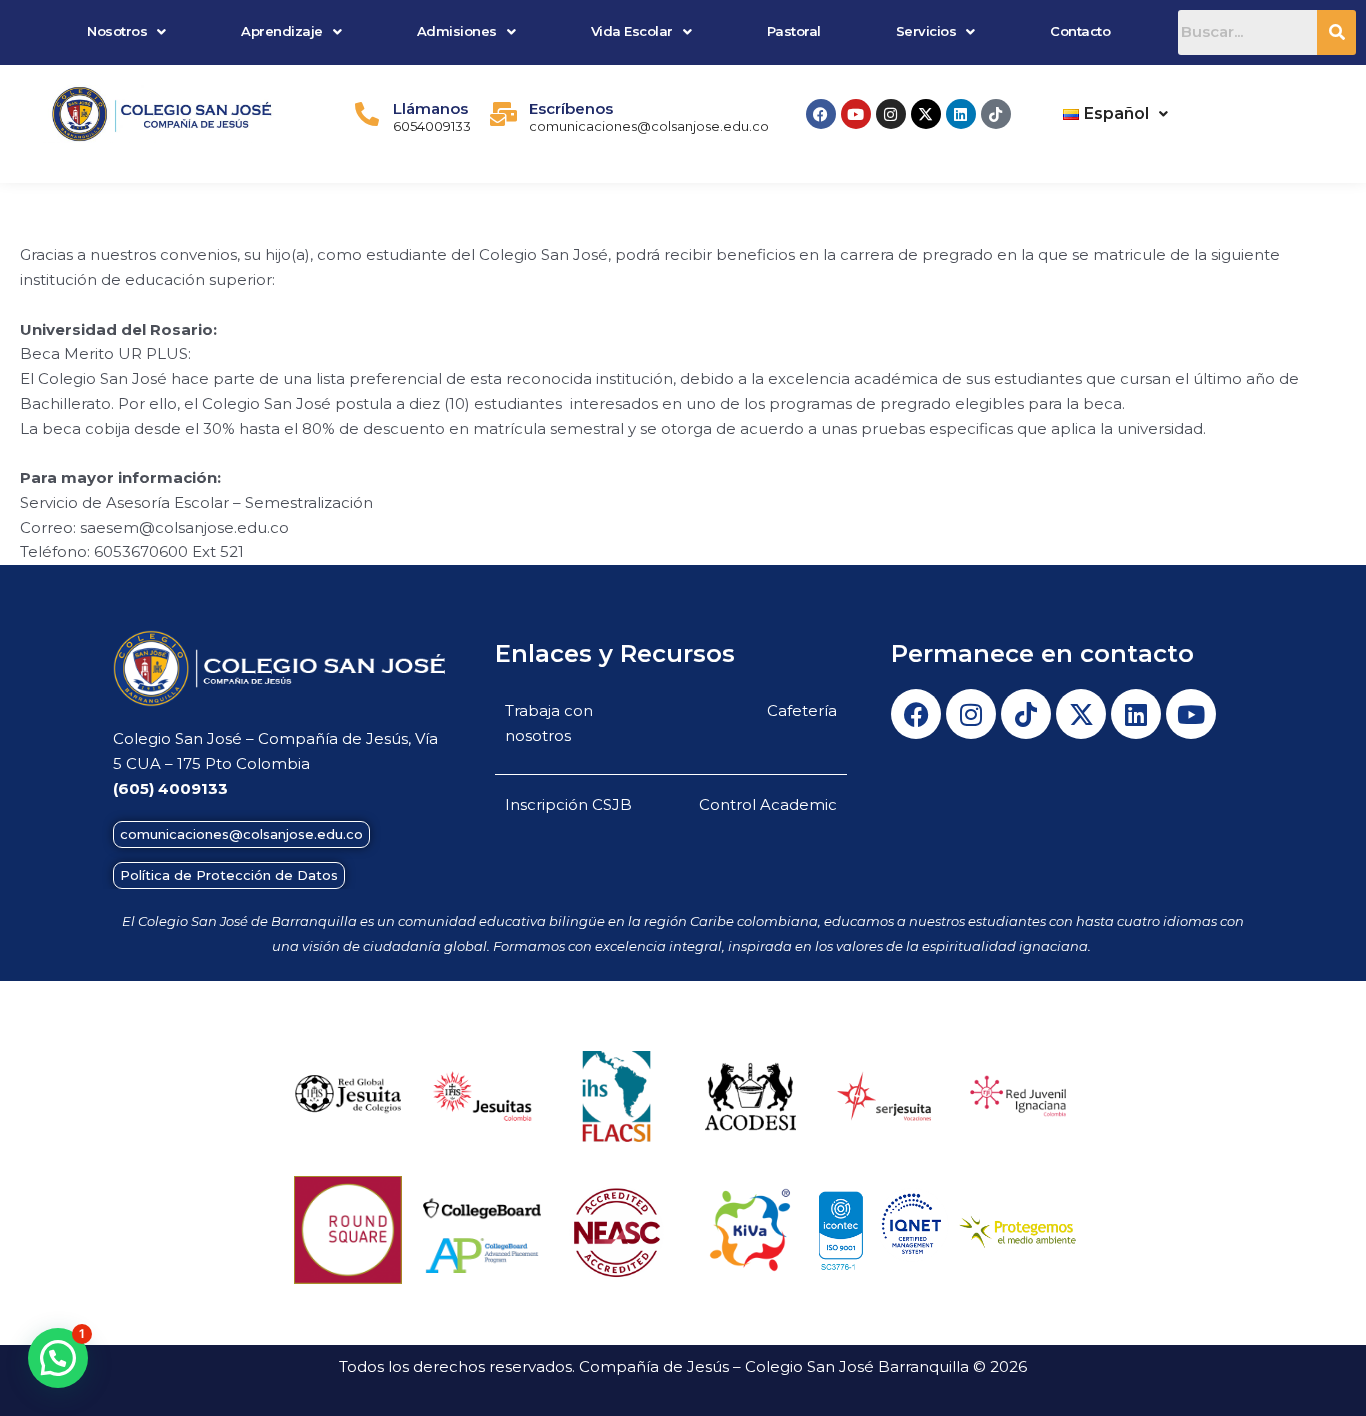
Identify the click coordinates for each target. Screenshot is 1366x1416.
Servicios (926, 31)
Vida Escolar (632, 31)
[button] (127, 31)
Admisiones (457, 31)
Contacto (1080, 31)
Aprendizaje (282, 31)
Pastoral (794, 31)
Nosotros (117, 31)
